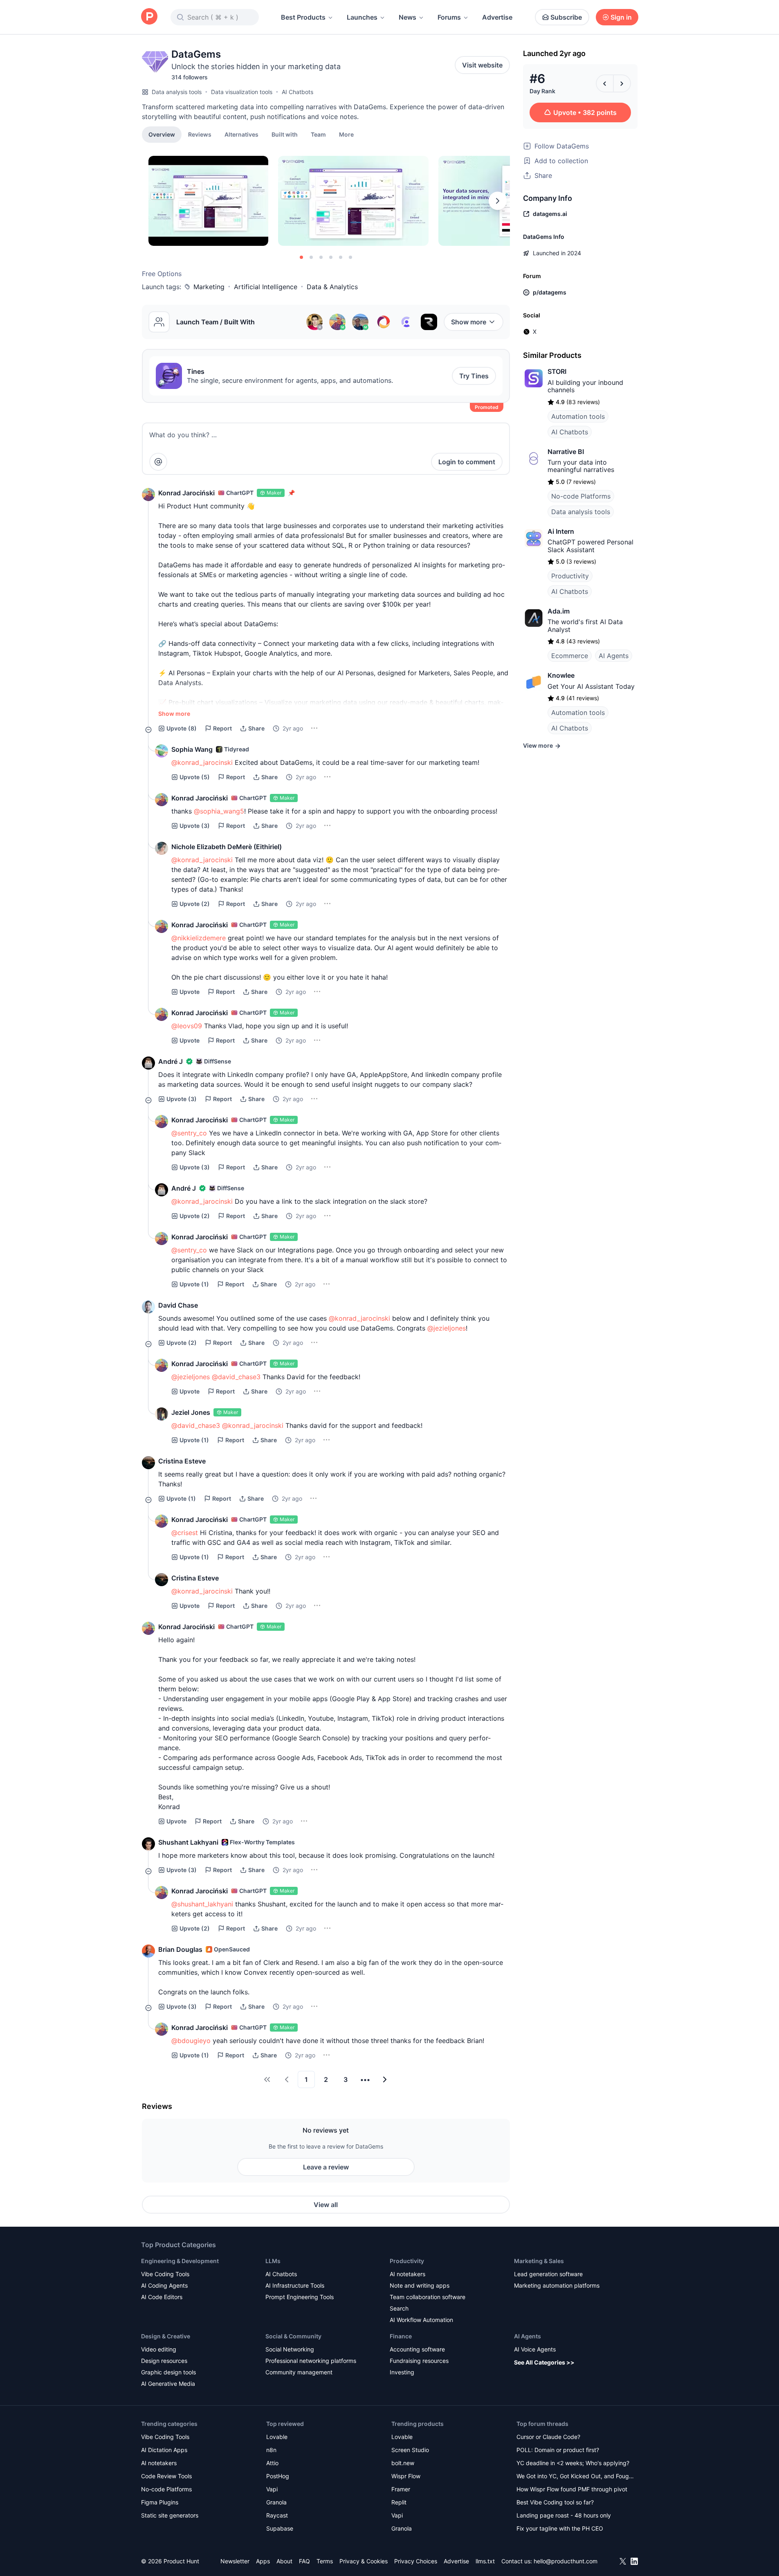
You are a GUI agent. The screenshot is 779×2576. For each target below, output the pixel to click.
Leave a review (326, 2167)
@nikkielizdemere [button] (199, 938)
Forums (449, 17)
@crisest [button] (185, 1533)
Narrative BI (566, 452)
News (407, 17)
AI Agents (614, 656)
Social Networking (290, 2349)
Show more (469, 322)
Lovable (277, 2437)
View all (326, 2205)
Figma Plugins (160, 2502)
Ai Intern (561, 531)
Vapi (272, 2489)
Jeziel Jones (191, 1412)
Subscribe (566, 17)
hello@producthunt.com (566, 2561)
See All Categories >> (544, 2362)
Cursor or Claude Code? (548, 2437)
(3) (195, 826)
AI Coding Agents (164, 2285)
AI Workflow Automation (421, 2320)
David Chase (178, 1305)
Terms (325, 2561)
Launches (362, 17)
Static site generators (170, 2515)
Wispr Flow (406, 2476)
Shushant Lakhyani (188, 1842)
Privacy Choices (416, 2561)
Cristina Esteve (182, 1461)
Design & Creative (166, 2336)
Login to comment (467, 462)
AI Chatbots (297, 92)
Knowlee (561, 675)
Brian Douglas (180, 1949)
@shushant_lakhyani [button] (202, 1904)
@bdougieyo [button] (191, 2041)
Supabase (280, 2528)
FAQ (304, 2561)
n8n (271, 2450)
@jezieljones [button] (447, 1328)
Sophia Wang (192, 749)
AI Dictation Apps (164, 2450)
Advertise (497, 17)
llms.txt (485, 2561)
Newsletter (235, 2561)
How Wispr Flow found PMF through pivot (572, 2489)
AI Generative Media (168, 2384)
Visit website (482, 65)
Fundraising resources (419, 2361)
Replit (399, 2502)
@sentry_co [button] (189, 1133)
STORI (557, 371)
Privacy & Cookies (364, 2561)
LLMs (273, 2261)
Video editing (159, 2349)
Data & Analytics (332, 287)
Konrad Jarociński (186, 493)
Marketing (209, 287)
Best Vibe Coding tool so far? (555, 2502)
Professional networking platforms (311, 2361)
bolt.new (403, 2463)
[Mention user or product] (158, 462)
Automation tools (578, 416)
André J (171, 1061)
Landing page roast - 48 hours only (564, 2515)
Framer (401, 2489)
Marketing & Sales (539, 2261)
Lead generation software (548, 2274)
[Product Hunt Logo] (149, 17)
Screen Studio (410, 2450)
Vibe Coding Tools (165, 2274)
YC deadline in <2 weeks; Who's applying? (573, 2463)
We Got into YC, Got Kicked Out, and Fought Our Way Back (575, 2477)
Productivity (570, 576)
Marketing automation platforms (557, 2285)
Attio (272, 2463)
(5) (195, 777)
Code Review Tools (166, 2476)
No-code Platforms (581, 496)
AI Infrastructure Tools (295, 2285)
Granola (276, 2502)
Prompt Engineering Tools (300, 2297)
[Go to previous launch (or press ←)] (605, 83)
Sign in (621, 17)
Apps (263, 2561)
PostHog (278, 2476)
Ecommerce (570, 656)
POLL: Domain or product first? (558, 2450)
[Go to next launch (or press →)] (622, 83)
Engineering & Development (180, 2261)
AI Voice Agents (535, 2349)
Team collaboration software (428, 2297)
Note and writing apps (420, 2285)
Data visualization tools (242, 92)
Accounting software (417, 2349)
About (284, 2561)
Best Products (303, 17)
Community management (299, 2372)
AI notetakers (407, 2274)
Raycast (277, 2515)
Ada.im (559, 611)
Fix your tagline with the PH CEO (560, 2528)
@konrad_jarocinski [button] (202, 762)
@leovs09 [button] (187, 1026)
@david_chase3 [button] (236, 1377)
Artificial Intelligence (266, 287)
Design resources (164, 2361)
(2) (195, 904)
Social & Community (293, 2336)
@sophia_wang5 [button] (219, 811)
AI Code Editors (162, 2297)
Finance (401, 2336)
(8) (182, 728)
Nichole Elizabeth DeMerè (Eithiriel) (227, 847)
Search (399, 2308)
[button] (346, 134)
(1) (194, 1284)
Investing (402, 2372)
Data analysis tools (177, 92)
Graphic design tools (168, 2372)
